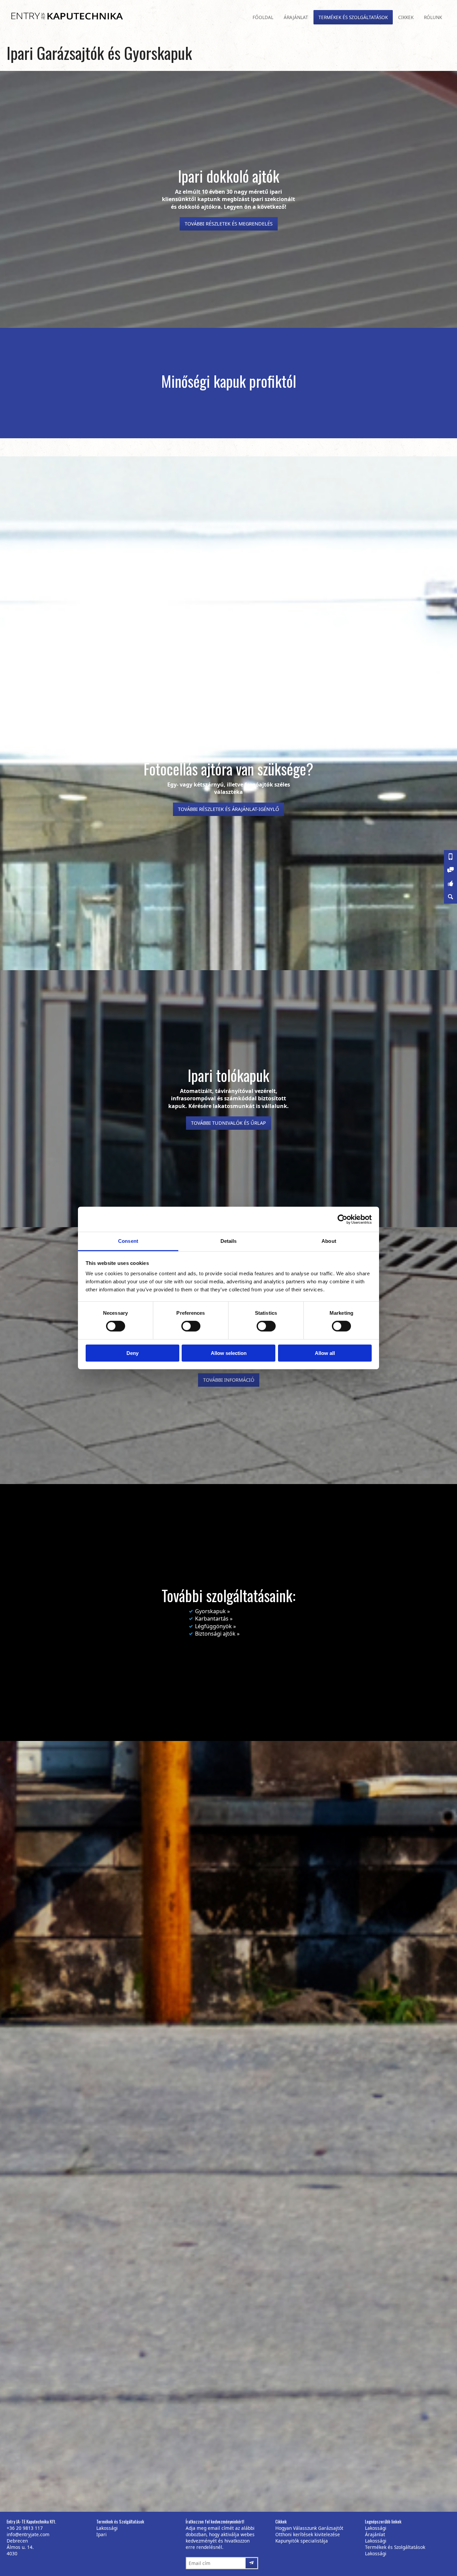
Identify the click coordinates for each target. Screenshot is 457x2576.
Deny (132, 1353)
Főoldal (263, 17)
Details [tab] (229, 1241)
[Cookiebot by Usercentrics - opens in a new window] (342, 1219)
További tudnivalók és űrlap (229, 1123)
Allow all (325, 1353)
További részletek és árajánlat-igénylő (229, 809)
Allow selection (229, 1353)
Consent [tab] (128, 1241)
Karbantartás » (214, 1619)
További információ (229, 1380)
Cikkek (406, 17)
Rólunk (433, 17)
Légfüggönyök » (215, 1626)
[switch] (189, 1324)
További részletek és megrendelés (229, 224)
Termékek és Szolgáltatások (353, 17)
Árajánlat (296, 17)
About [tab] (329, 1241)
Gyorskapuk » (212, 1611)
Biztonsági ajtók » (217, 1634)
